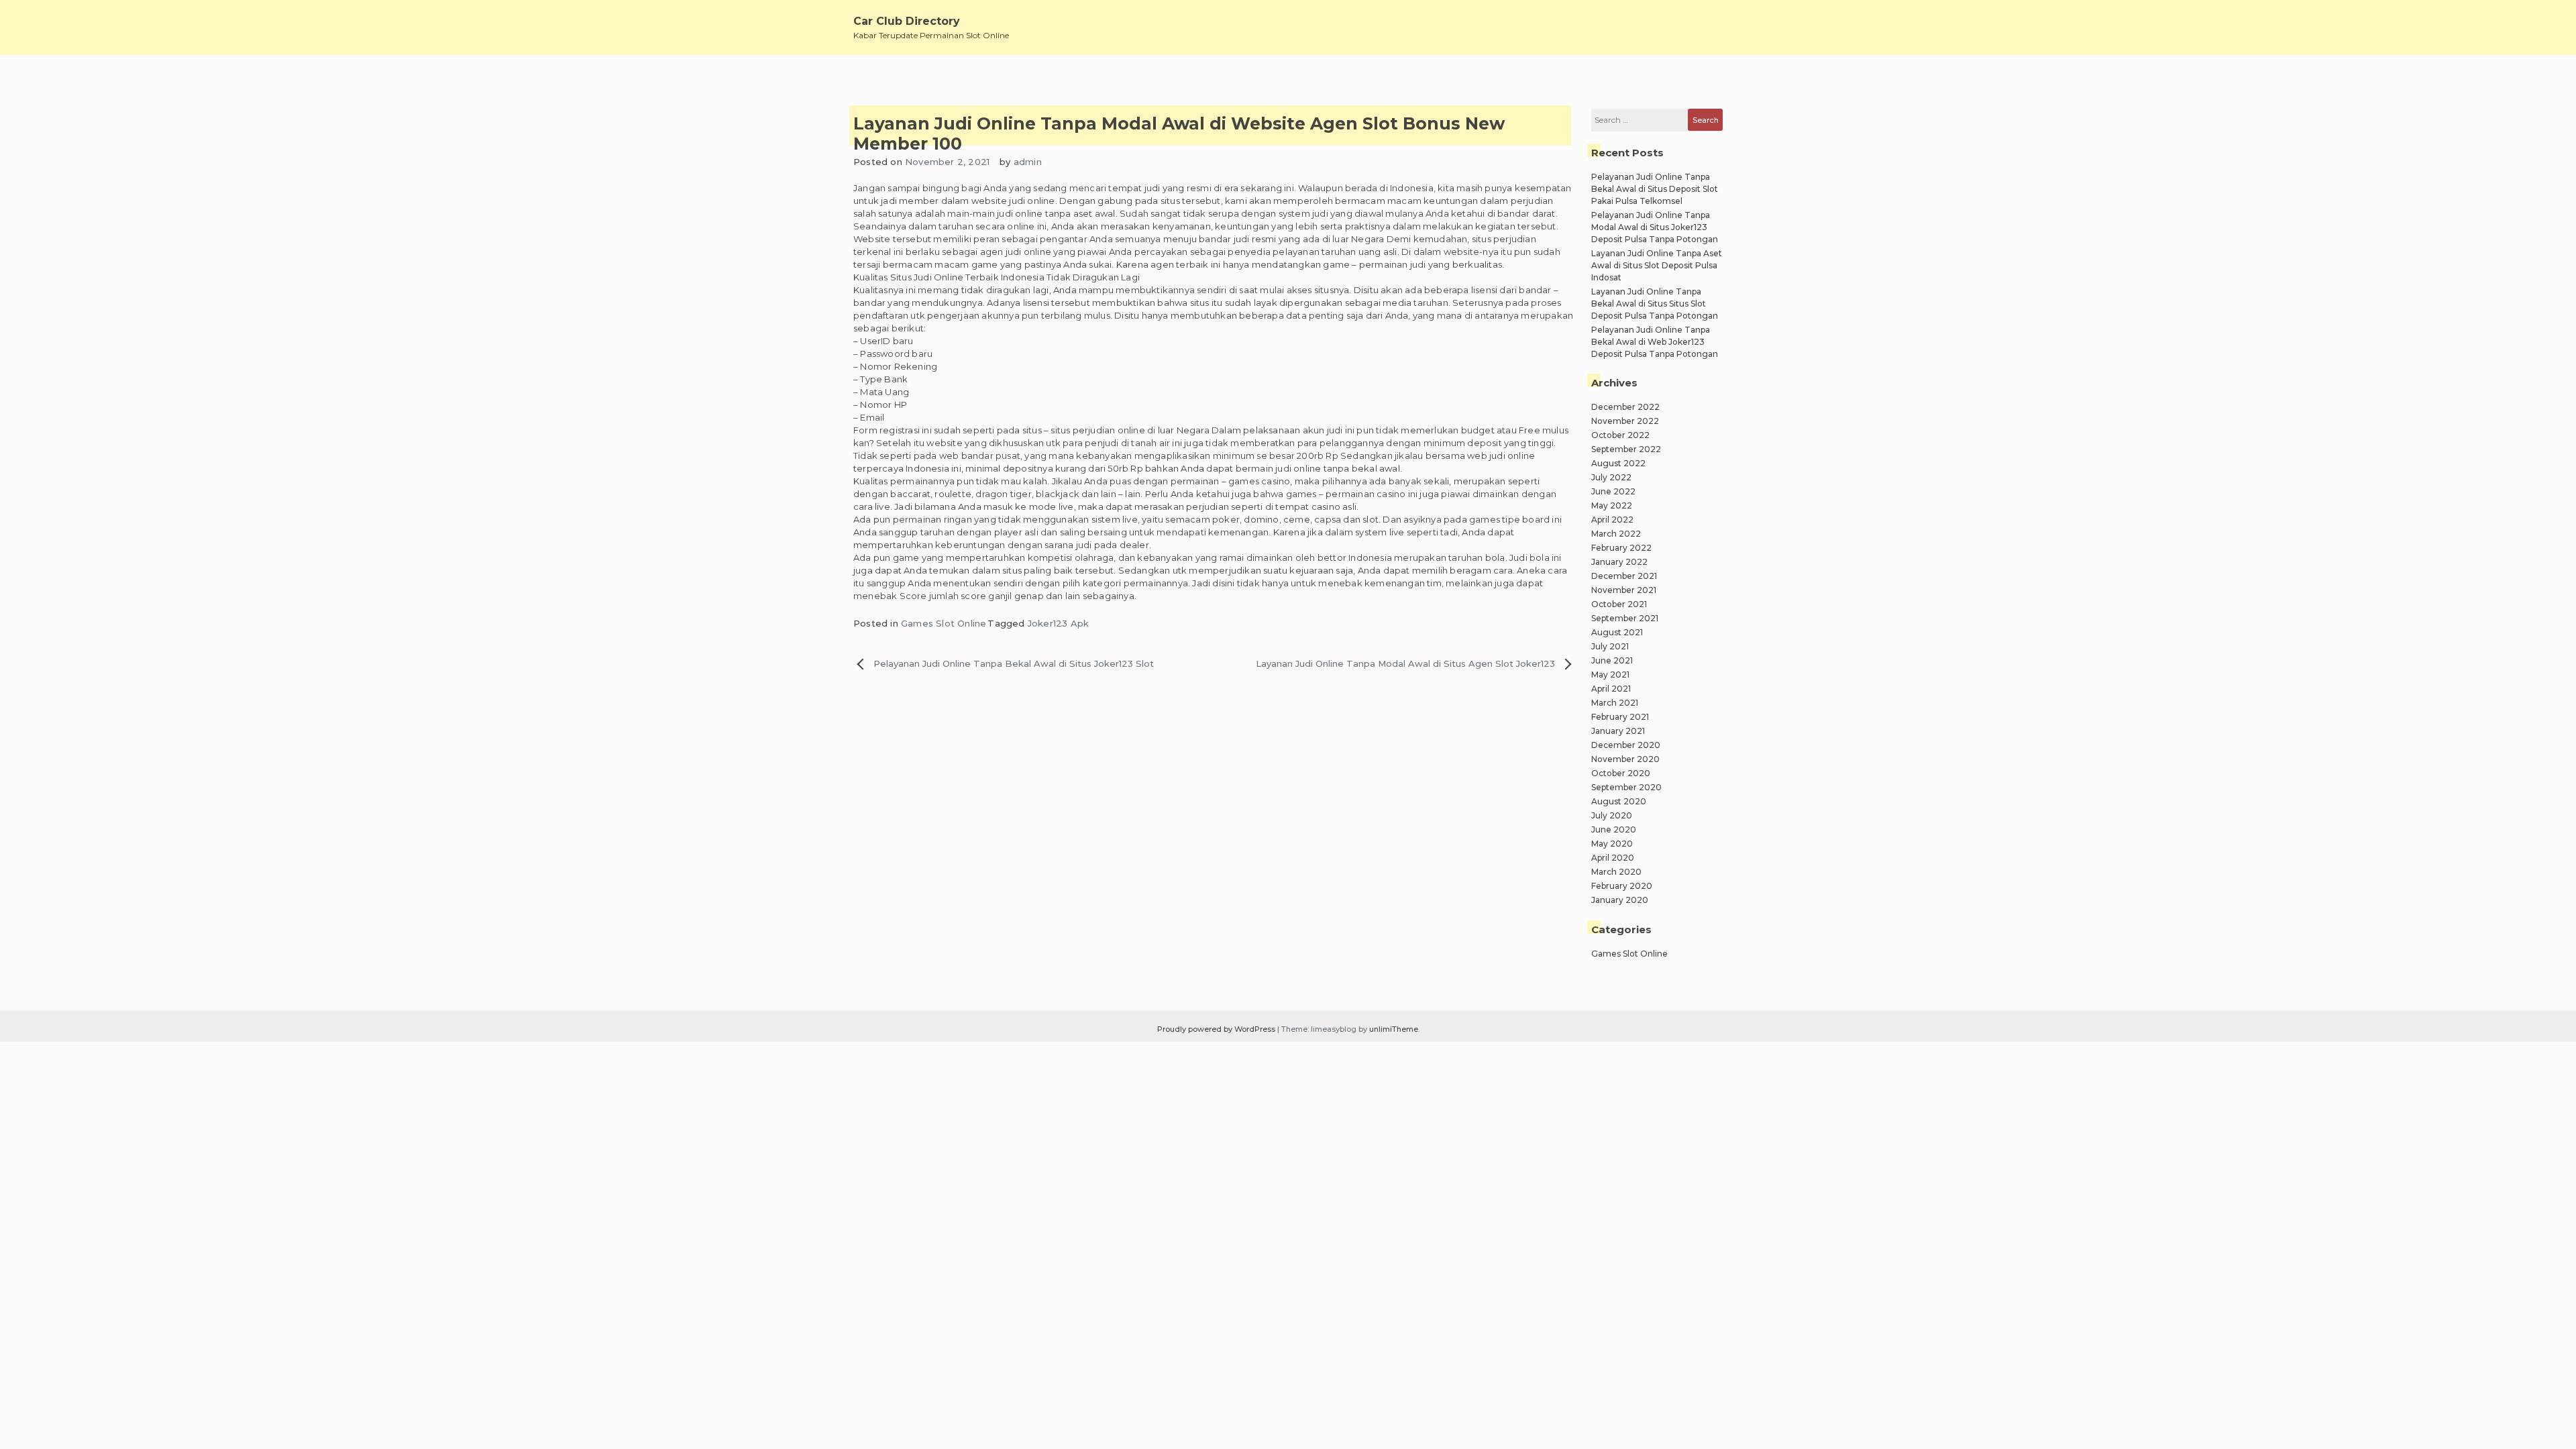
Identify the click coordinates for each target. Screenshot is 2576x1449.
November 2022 (1625, 421)
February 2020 (1622, 886)
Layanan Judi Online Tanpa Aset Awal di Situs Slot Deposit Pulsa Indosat (1657, 265)
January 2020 (1620, 900)
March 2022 (1616, 534)
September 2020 (1626, 787)
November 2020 (1625, 759)
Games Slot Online (944, 623)
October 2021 (1619, 604)
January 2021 (1618, 731)
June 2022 (1613, 491)
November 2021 (1624, 590)
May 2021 (1610, 675)
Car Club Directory (907, 21)
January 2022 (1619, 562)
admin (1028, 162)
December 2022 (1625, 407)
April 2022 (1612, 520)
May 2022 (1612, 505)
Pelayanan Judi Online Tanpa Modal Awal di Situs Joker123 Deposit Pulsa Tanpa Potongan (1655, 227)
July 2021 (1610, 646)
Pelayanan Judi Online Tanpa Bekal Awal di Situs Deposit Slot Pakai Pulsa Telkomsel (1655, 189)
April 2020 (1613, 858)
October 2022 (1620, 435)
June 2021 (1612, 660)
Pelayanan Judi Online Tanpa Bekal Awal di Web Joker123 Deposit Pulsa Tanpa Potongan (1655, 342)
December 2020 (1626, 745)
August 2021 (1617, 632)
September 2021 (1625, 618)
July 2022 (1611, 477)
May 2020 (1612, 844)
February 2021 (1620, 717)
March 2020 (1616, 872)
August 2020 (1619, 801)
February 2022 (1621, 548)
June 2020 (1614, 829)
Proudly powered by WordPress (1217, 1029)
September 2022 (1626, 449)
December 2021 (1624, 576)
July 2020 (1612, 815)
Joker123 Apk (1058, 623)
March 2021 (1615, 703)
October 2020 (1621, 773)
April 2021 (1611, 689)
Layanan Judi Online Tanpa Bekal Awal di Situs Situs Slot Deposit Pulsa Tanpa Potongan (1655, 304)
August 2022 (1618, 463)
